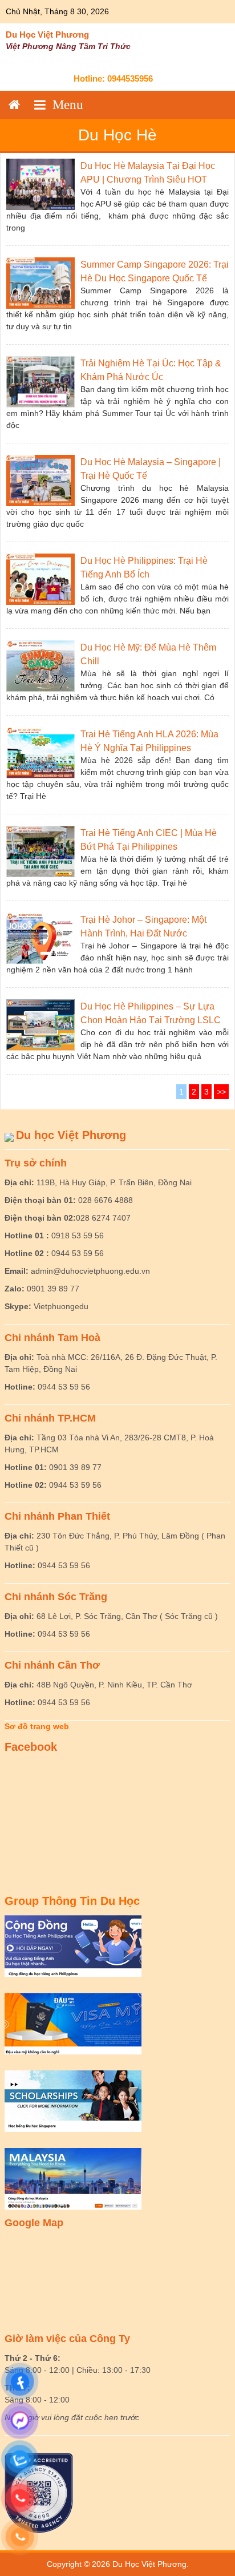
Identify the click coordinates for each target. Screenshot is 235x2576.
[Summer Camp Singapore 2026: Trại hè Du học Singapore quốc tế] (40, 282)
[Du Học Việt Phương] (14, 105)
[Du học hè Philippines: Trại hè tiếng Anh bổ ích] (40, 579)
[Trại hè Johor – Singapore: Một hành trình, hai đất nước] (40, 938)
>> (221, 1092)
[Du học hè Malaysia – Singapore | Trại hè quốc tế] (40, 480)
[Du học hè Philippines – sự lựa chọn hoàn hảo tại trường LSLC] (40, 1024)
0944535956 (130, 78)
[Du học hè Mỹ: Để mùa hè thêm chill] (40, 665)
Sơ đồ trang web (37, 1726)
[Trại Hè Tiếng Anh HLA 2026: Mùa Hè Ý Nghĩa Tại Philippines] (40, 752)
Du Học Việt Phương (47, 35)
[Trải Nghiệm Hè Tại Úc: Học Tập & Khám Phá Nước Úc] (40, 381)
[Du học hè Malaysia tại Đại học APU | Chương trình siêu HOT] (40, 184)
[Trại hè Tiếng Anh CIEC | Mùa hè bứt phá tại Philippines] (40, 851)
